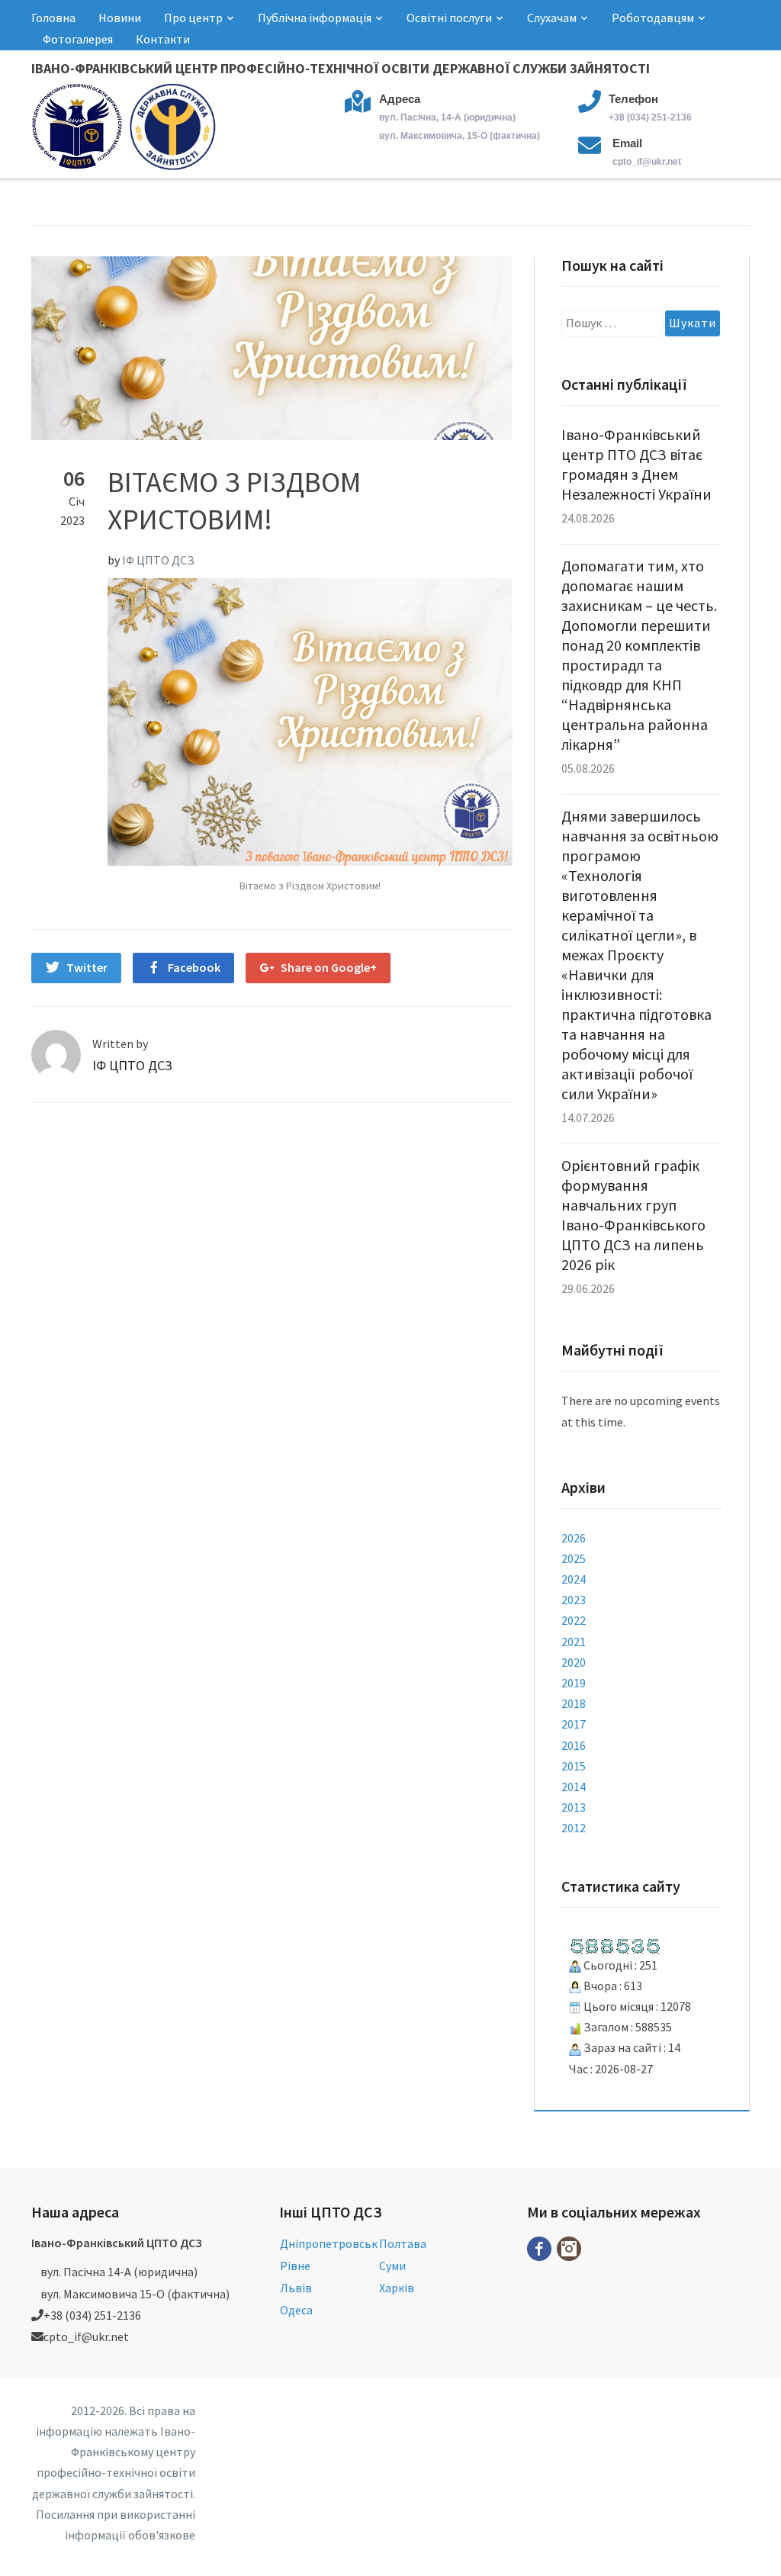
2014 (574, 1786)
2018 (574, 1703)
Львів (296, 2288)
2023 (574, 1600)
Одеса (296, 2310)
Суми (392, 2266)
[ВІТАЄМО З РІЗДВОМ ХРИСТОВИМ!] (272, 346)
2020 (574, 1662)
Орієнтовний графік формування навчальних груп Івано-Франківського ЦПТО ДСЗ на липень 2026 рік (633, 1215)
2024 (574, 1579)
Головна (53, 18)
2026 (574, 1538)
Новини (120, 18)
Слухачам (552, 18)
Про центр (193, 18)
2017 (574, 1724)
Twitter (87, 967)
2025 (574, 1558)
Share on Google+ (329, 967)
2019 (574, 1683)
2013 (574, 1807)
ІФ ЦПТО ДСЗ (158, 560)
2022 (574, 1620)
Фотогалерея (78, 39)
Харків (397, 2288)
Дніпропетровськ (329, 2243)
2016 (574, 1745)
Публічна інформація (315, 18)
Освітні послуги (449, 18)
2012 (574, 1828)
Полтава (403, 2243)
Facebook (194, 967)
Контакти (163, 39)
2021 (574, 1642)
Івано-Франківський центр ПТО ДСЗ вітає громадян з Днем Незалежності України (636, 464)
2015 (574, 1766)
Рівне (295, 2266)
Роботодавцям (653, 18)
